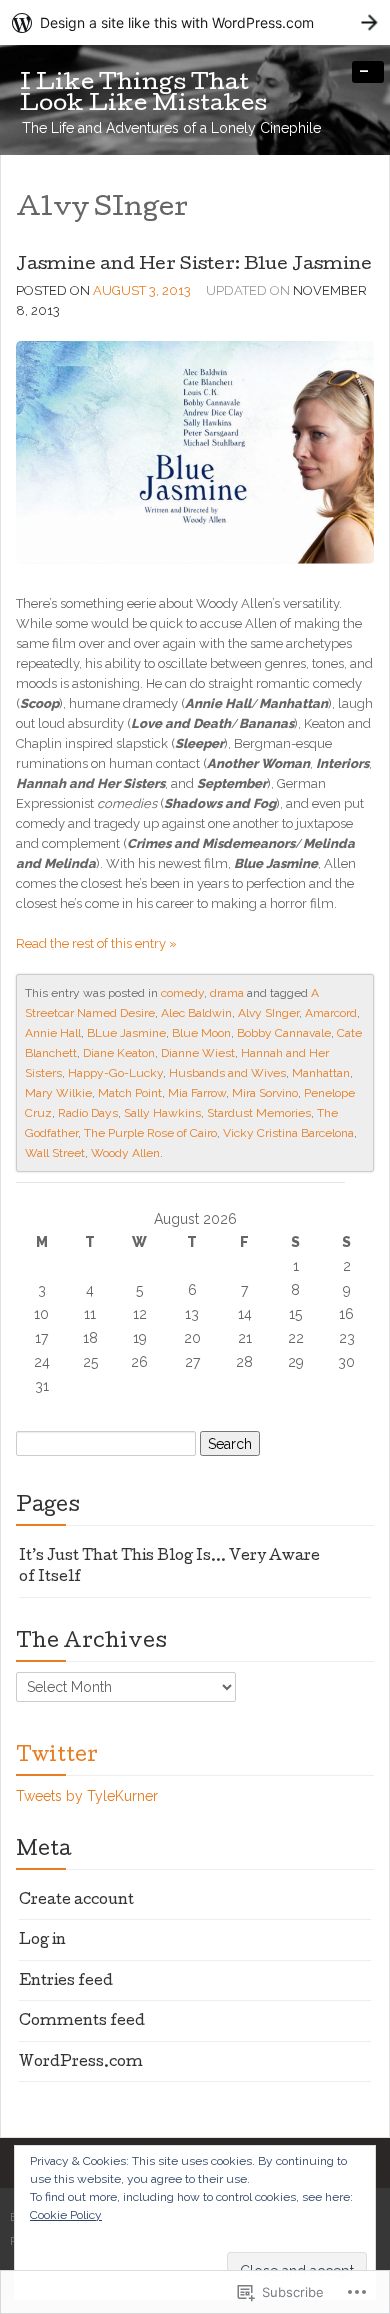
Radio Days (88, 1113)
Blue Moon (201, 1033)
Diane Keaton (119, 1053)
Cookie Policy (66, 2215)
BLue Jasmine (126, 1033)
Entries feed (66, 1982)
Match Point (130, 1093)
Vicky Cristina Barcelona (288, 1133)
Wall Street (55, 1153)
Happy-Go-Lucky (115, 1073)
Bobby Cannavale (284, 1033)
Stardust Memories (259, 1113)
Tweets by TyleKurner (87, 1796)
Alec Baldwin (196, 1013)
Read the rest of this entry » (96, 943)
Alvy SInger (268, 1013)
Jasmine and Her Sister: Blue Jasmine (194, 265)
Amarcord (331, 1013)
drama (227, 993)
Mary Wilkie (58, 1093)
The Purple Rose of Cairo (150, 1133)
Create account (76, 1901)
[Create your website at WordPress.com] (195, 22)
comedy (182, 993)
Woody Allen (125, 1153)
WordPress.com (81, 2063)
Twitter (57, 1757)
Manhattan (321, 1073)
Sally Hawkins (162, 1113)
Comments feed (82, 2022)
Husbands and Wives (227, 1073)
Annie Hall (53, 1033)
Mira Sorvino (265, 1093)
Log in (42, 1941)
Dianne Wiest (198, 1053)
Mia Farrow (197, 1093)
